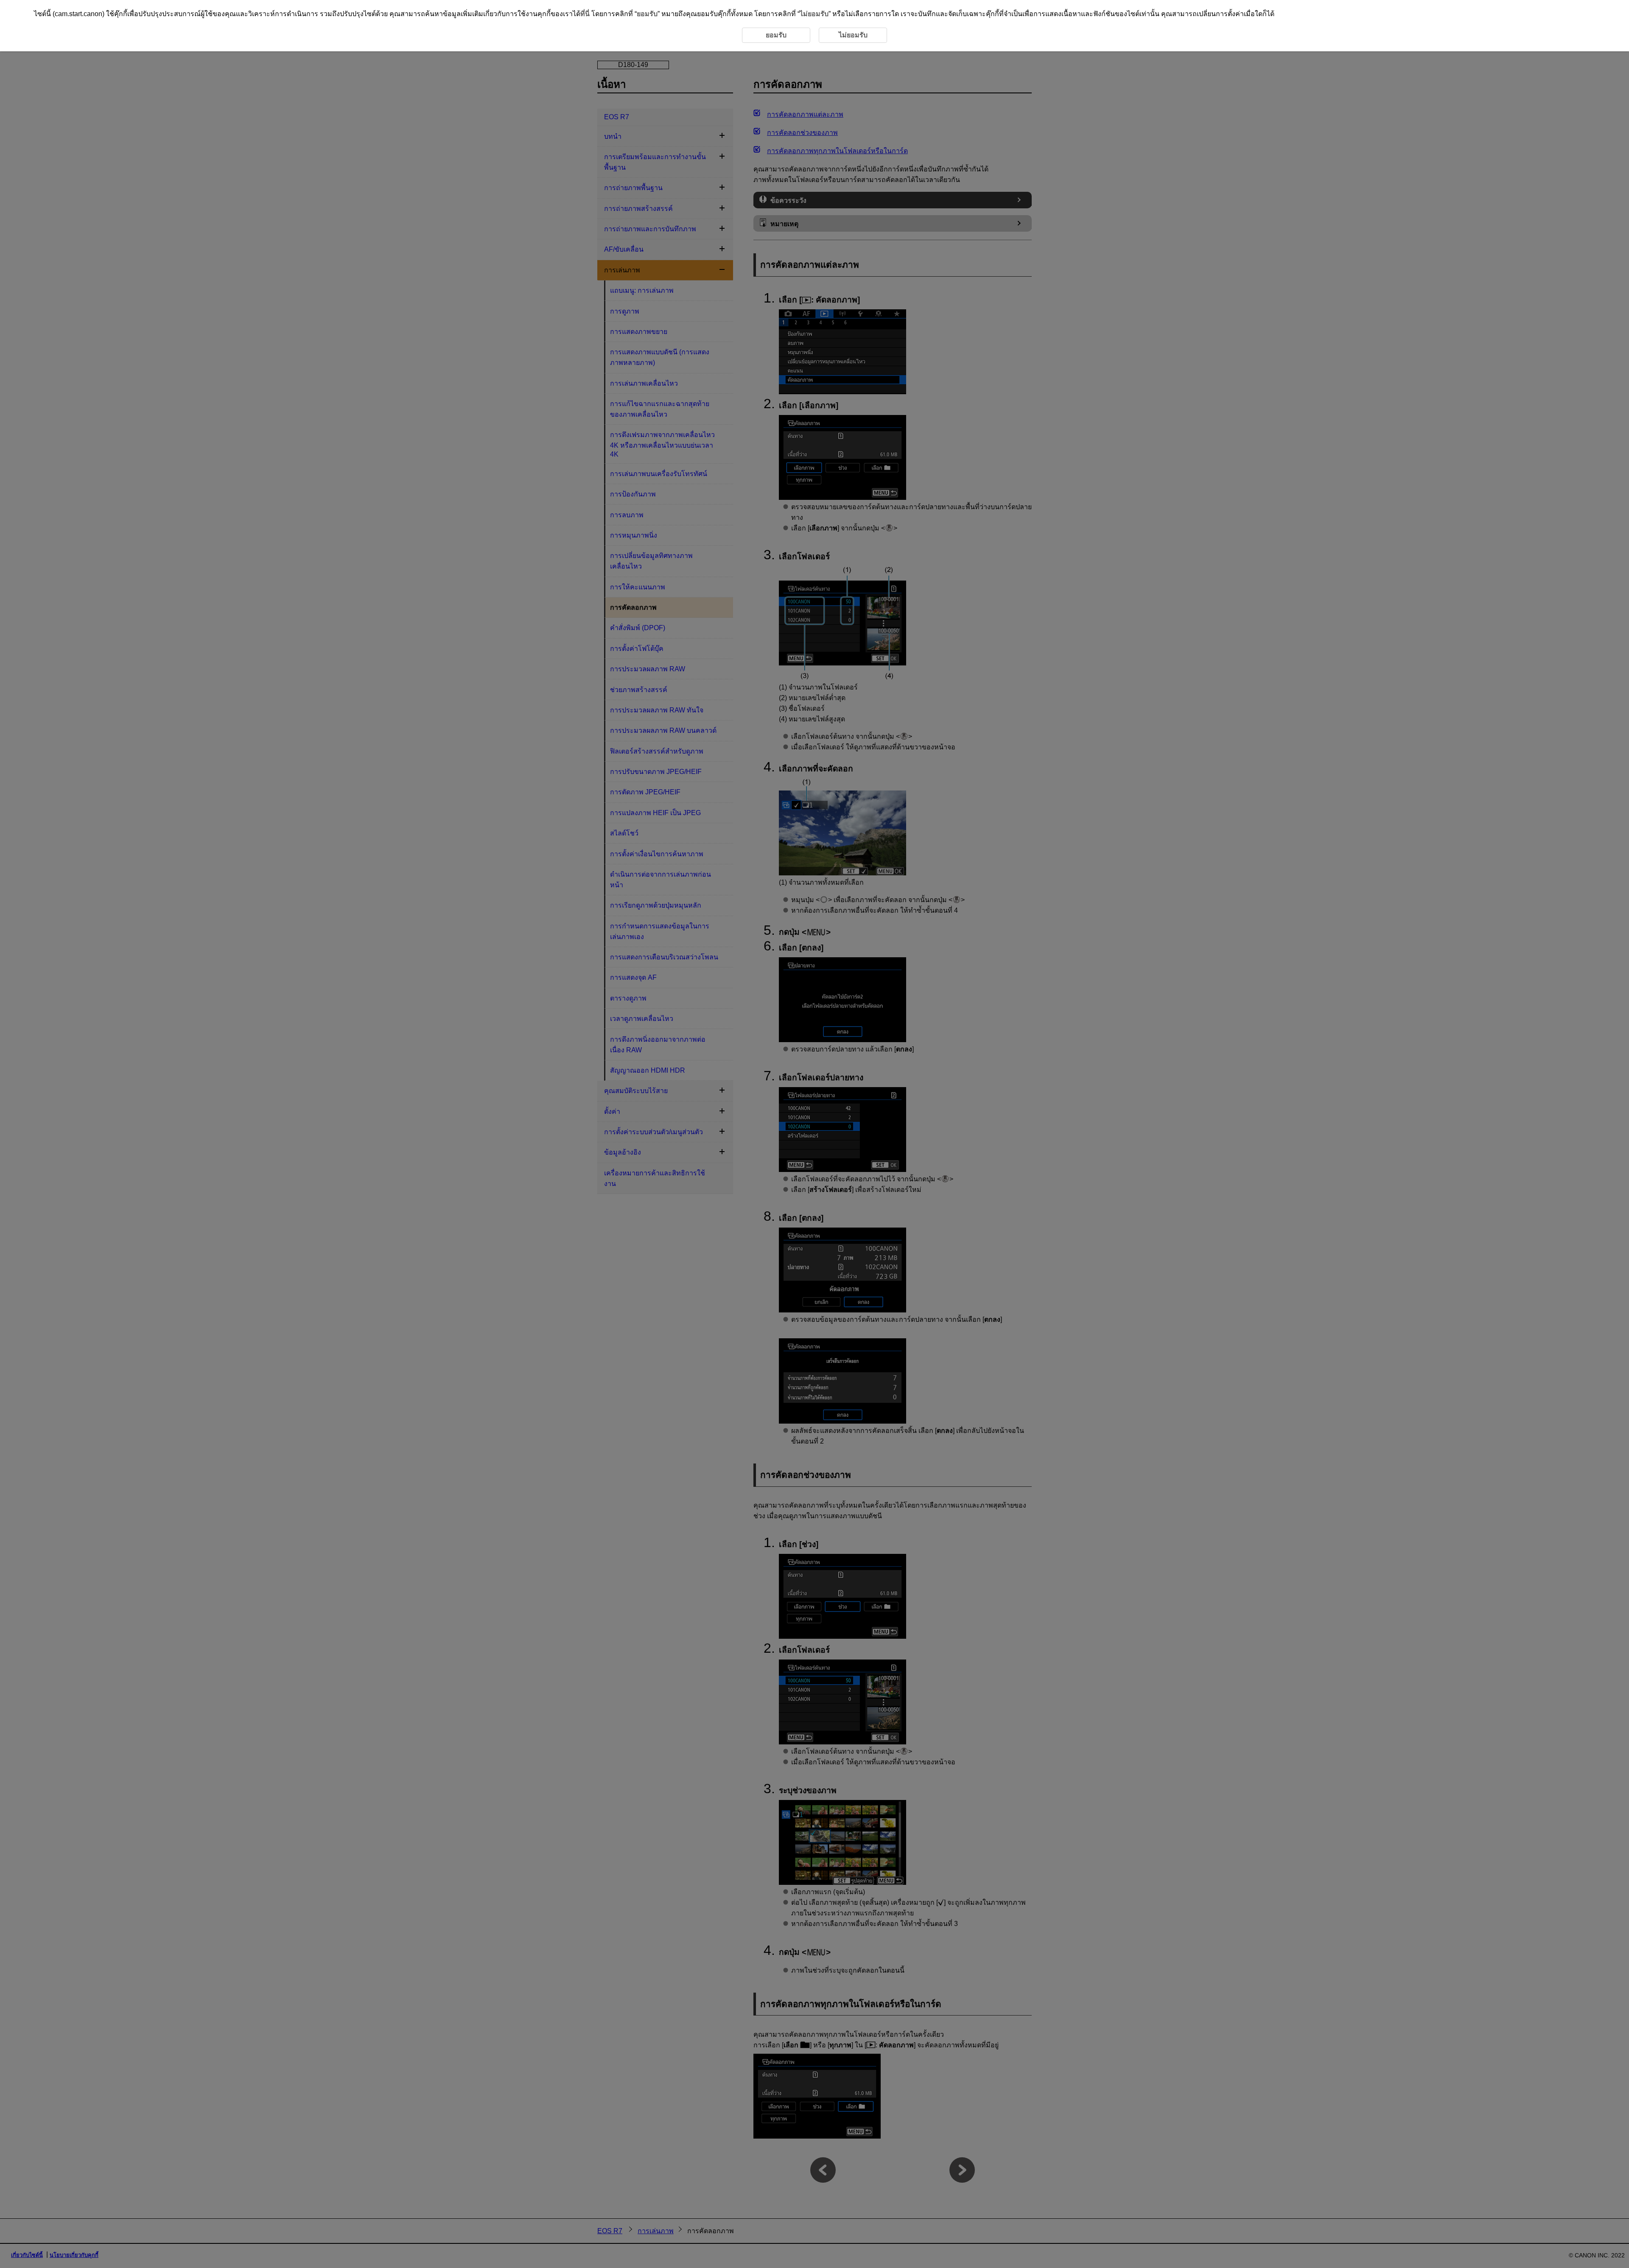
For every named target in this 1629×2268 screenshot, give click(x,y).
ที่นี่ (585, 14)
